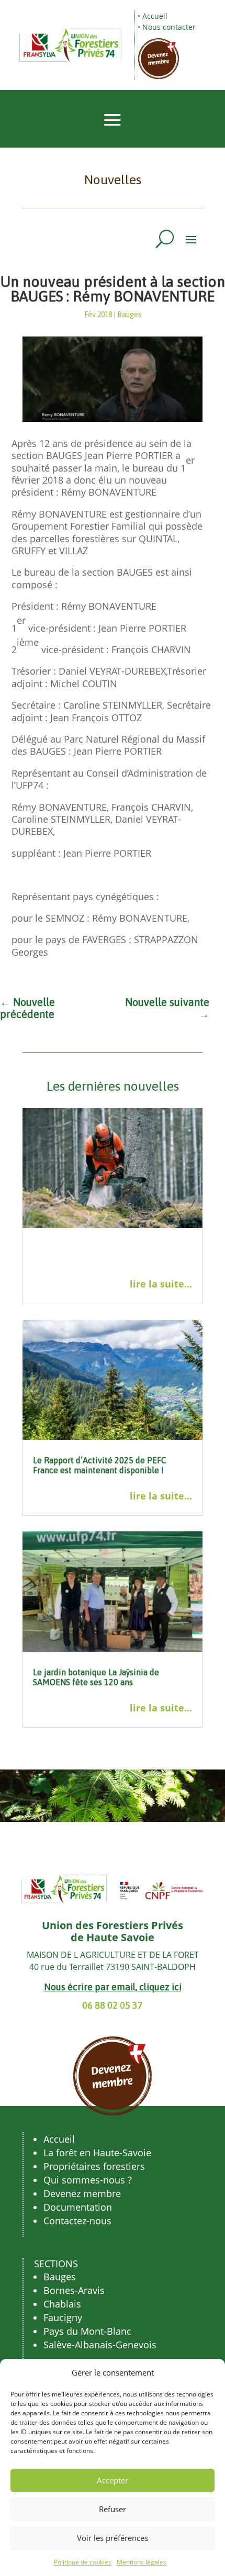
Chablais (62, 2304)
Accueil (155, 16)
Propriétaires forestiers (94, 2166)
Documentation (78, 2207)
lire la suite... (161, 1284)
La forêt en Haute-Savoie (97, 2153)
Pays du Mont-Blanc (87, 2331)
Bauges (129, 315)
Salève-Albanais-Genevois (100, 2345)
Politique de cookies (83, 2562)
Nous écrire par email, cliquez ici (113, 1987)
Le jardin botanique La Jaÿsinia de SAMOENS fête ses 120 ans (96, 1677)
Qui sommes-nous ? (88, 2180)
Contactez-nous (77, 2221)
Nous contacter (169, 27)
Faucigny (63, 2317)
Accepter (113, 2480)
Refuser (113, 2509)
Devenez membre (82, 2193)
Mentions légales (142, 2562)
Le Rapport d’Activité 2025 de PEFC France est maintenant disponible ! (100, 1465)
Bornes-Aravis (74, 2290)
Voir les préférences (113, 2538)
